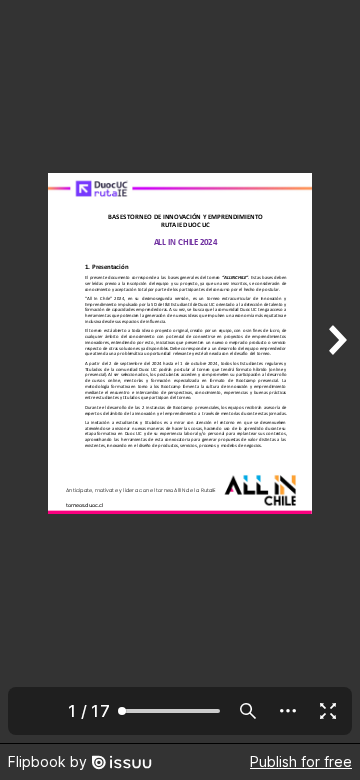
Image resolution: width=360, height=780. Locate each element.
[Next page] (336, 371)
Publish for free (301, 761)
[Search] (248, 711)
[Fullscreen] (328, 711)
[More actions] (288, 711)
